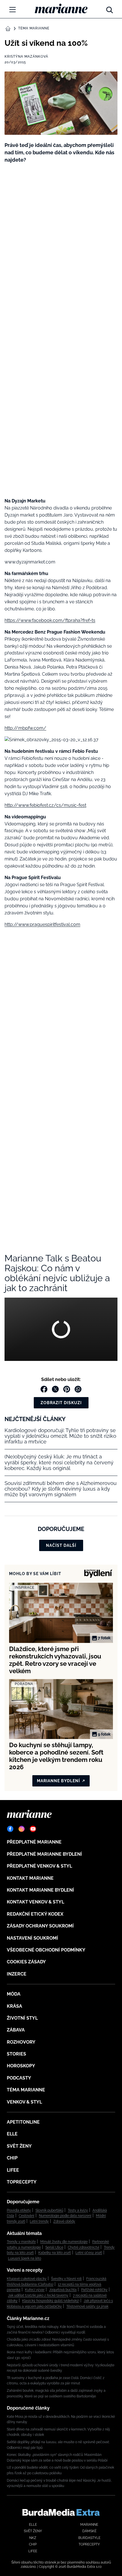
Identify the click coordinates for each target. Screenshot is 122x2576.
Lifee (13, 2170)
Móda (14, 1994)
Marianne (89, 2525)
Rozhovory (21, 2042)
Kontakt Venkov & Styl (35, 1902)
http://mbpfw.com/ (25, 728)
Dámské (89, 2531)
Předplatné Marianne (34, 1842)
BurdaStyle (89, 2538)
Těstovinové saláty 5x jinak (87, 2306)
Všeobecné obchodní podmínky (46, 1950)
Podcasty (19, 2078)
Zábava (16, 2030)
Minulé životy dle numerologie (64, 2242)
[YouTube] (33, 1829)
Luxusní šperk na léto (25, 2258)
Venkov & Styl (24, 2102)
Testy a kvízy (78, 2210)
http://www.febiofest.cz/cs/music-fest (45, 805)
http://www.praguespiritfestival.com (42, 924)
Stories (16, 2054)
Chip (12, 2158)
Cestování (27, 2216)
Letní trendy (39, 2221)
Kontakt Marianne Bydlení (40, 1890)
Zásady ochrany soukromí (40, 1926)
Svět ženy (19, 2146)
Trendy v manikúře (21, 2242)
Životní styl (22, 2018)
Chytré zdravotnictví (84, 2247)
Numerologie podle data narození (65, 2216)
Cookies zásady (26, 1962)
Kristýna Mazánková (26, 57)
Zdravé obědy (64, 2221)
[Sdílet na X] (55, 1389)
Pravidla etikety (19, 2210)
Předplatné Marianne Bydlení (44, 1854)
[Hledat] (110, 8)
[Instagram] (22, 1829)
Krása (14, 2006)
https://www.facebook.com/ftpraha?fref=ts (50, 620)
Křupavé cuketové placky (27, 2279)
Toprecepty (22, 2182)
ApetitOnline (23, 2122)
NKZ (33, 2538)
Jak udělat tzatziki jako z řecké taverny (38, 2295)
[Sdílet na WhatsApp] (78, 1389)
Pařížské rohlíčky (94, 2290)
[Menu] (12, 10)
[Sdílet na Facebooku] (44, 1389)
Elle (12, 2134)
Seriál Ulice (54, 2247)
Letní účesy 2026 (89, 2253)
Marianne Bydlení (58, 1781)
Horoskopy (21, 2066)
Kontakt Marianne (30, 1878)
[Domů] (61, 8)
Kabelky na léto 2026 (55, 2253)
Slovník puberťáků (49, 2210)
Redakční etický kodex (35, 1914)
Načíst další (61, 1545)
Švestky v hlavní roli (66, 2279)
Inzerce (17, 1974)
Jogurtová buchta (63, 2290)
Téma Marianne (34, 28)
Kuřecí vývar (35, 2290)
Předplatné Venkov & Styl (39, 1866)
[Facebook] (10, 1829)
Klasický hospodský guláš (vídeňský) (51, 2301)
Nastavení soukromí (32, 1938)
